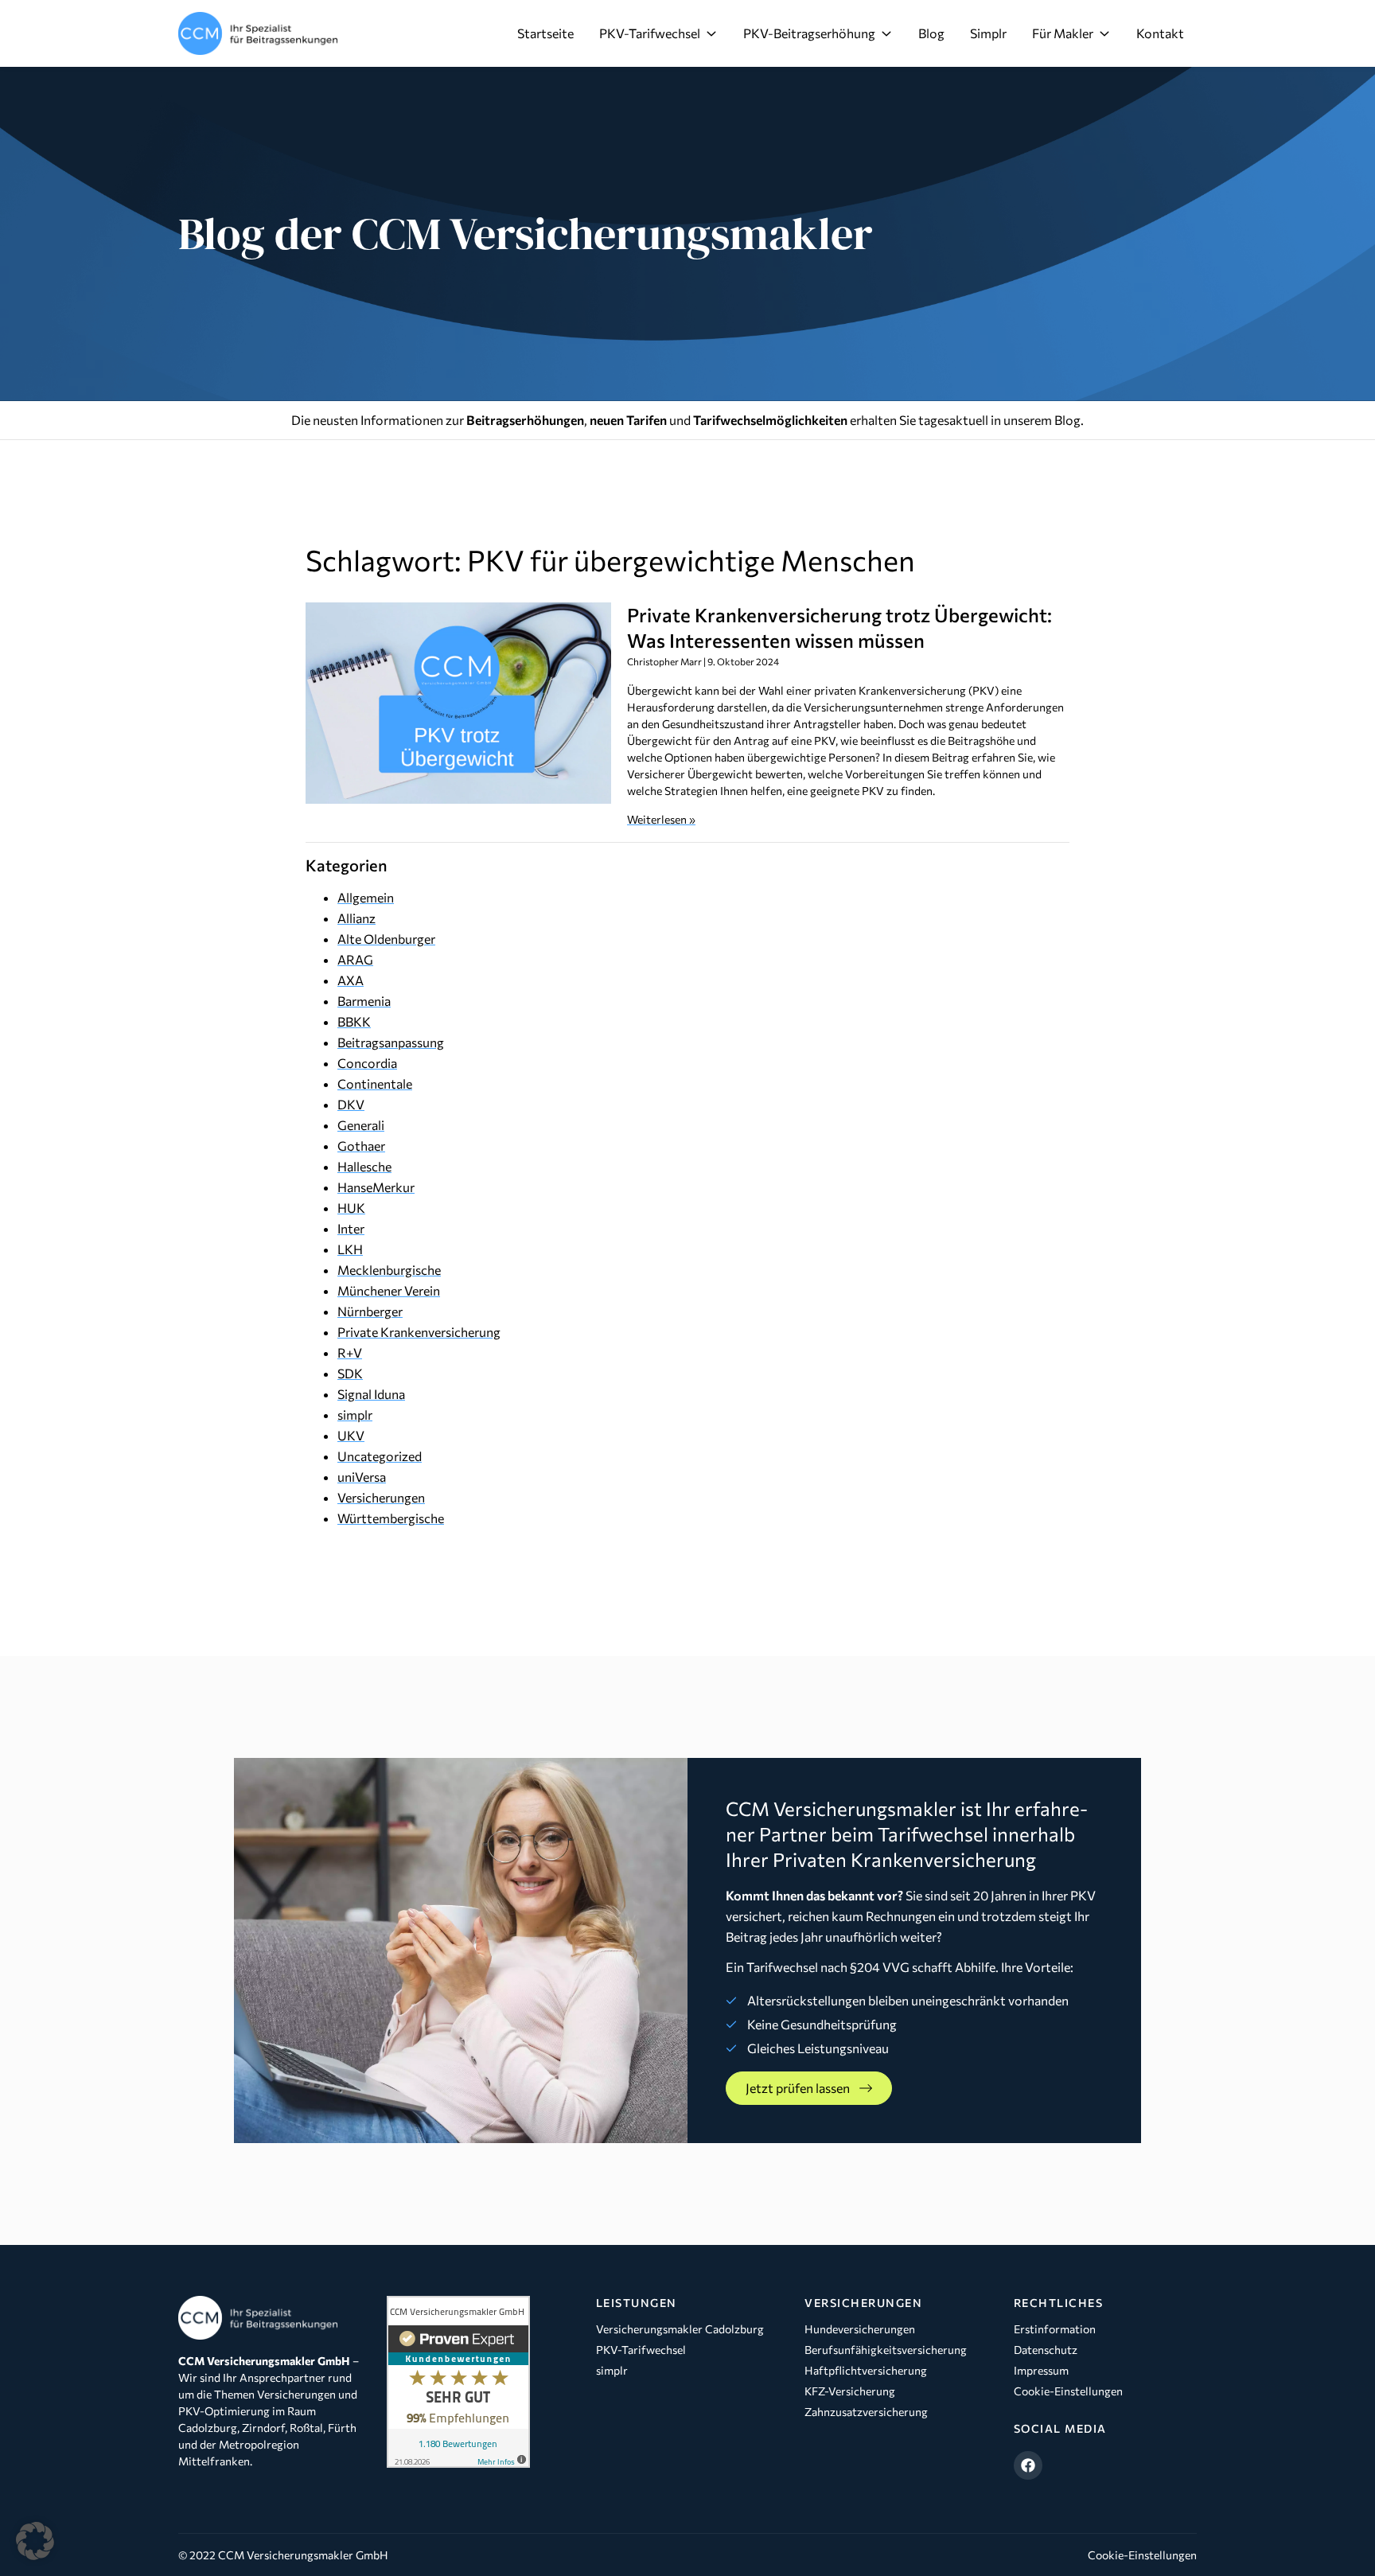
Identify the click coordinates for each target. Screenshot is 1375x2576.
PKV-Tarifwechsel (650, 33)
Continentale (375, 1083)
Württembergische (391, 1518)
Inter (351, 1228)
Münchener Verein (389, 1290)
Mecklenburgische (389, 1270)
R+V (350, 1352)
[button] (35, 2541)
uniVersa (362, 1477)
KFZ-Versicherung (850, 2391)
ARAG (355, 959)
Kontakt (1160, 33)
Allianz (356, 918)
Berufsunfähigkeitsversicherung (886, 2350)
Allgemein (366, 897)
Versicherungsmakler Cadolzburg (680, 2329)
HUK (351, 1208)
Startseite (545, 33)
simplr (355, 1415)
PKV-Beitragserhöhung (809, 33)
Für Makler (1063, 33)
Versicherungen (381, 1497)
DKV (351, 1104)
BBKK (354, 1021)
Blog (931, 33)
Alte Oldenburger (386, 939)
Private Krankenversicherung (419, 1332)
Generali (361, 1125)
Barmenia (364, 1001)
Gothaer (361, 1146)
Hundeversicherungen (860, 2329)
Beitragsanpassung (391, 1042)
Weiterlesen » (661, 819)
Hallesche (364, 1166)
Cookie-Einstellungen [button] (1142, 2555)
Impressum (1041, 2370)
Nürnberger (370, 1311)
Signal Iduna (371, 1394)
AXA (351, 980)
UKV (351, 1435)
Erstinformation (1055, 2329)
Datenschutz (1046, 2350)
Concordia (367, 1063)
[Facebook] (1028, 2465)
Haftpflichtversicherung (866, 2370)
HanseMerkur (376, 1187)
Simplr (988, 33)
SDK (350, 1373)
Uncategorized (380, 1456)
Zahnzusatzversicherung (866, 2412)
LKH (350, 1249)
